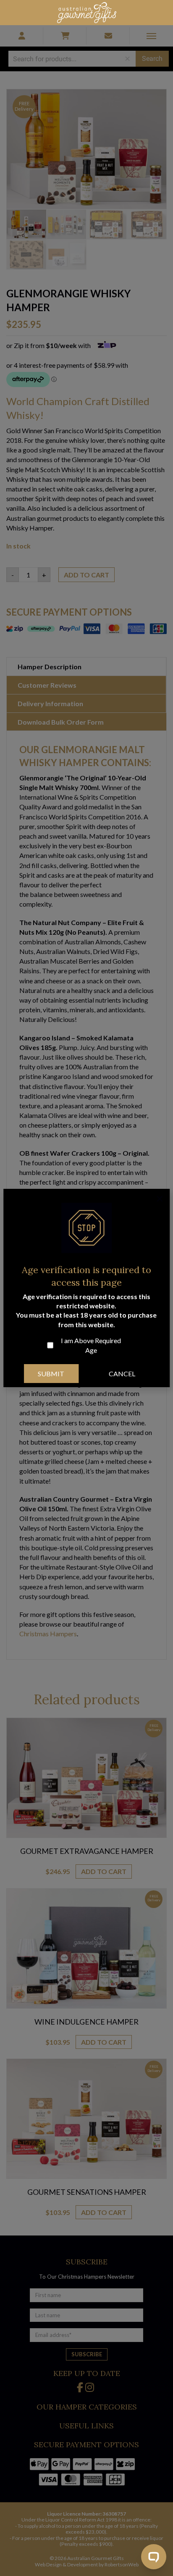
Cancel (122, 1374)
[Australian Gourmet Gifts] (87, 12)
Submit (51, 1374)
